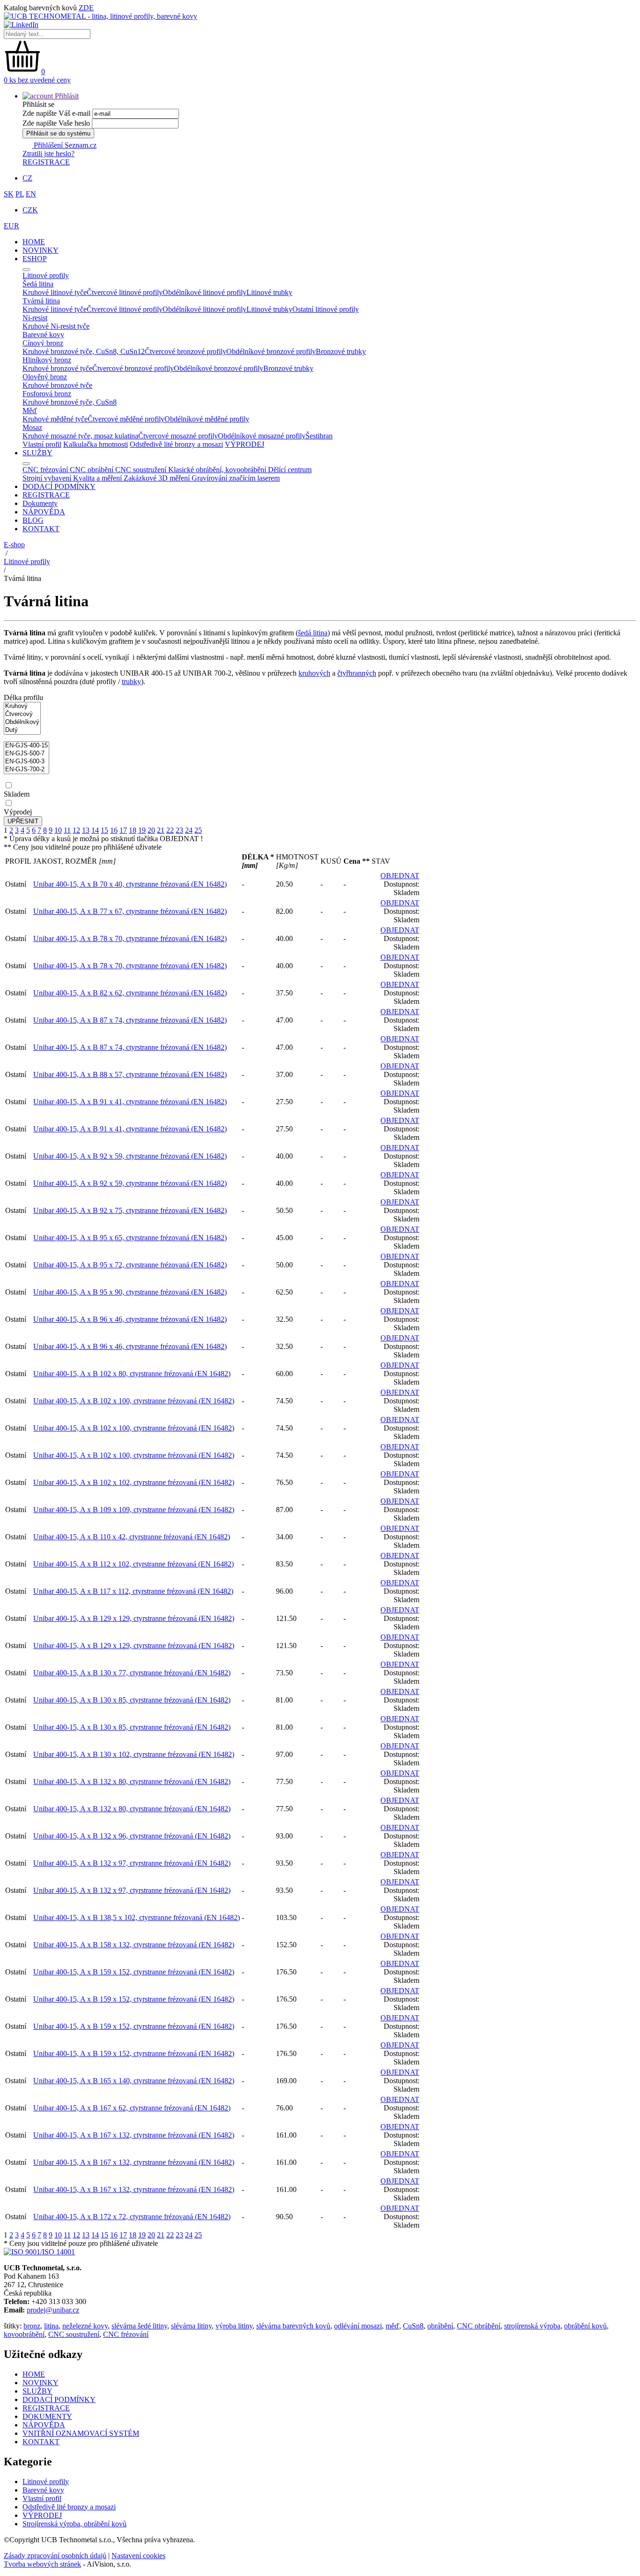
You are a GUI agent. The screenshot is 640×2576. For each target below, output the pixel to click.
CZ (27, 178)
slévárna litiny (191, 2326)
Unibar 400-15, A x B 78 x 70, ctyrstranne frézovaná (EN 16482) (130, 938)
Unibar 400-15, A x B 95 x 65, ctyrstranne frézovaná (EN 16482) (130, 1238)
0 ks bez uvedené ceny (37, 80)
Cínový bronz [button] (43, 343)
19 (142, 830)
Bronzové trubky (341, 351)
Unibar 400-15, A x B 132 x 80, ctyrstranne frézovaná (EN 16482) (132, 1781)
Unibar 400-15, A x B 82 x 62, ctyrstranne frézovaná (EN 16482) (130, 993)
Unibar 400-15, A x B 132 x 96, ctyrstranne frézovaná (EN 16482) (132, 1836)
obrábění (440, 2326)
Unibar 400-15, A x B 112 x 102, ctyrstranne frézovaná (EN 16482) (134, 1564)
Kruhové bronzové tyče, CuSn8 (70, 402)
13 (86, 830)
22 (170, 830)
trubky (131, 682)
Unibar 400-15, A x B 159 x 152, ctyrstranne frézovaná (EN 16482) (134, 1972)
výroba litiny (234, 2326)
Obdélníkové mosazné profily (262, 436)
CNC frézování (126, 2334)
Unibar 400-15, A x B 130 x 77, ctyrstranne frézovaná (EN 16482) (132, 1673)
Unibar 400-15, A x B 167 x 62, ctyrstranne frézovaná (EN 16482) (132, 2108)
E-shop (14, 545)
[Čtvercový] (22, 714)
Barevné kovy (43, 2490)
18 (133, 830)
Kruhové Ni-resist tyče (56, 326)
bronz (32, 2326)
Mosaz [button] (32, 427)
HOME (34, 242)
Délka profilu (23, 697)
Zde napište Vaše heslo (56, 123)
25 (198, 830)
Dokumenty (40, 503)
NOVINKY (41, 250)
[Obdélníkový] (22, 722)
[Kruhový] (22, 706)
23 (179, 830)
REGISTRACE (46, 162)
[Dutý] (22, 730)
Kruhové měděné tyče (55, 419)
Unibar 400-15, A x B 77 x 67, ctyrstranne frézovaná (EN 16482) (130, 911)
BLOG (33, 520)
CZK (30, 210)
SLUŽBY (37, 453)
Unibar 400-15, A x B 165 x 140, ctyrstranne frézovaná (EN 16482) (134, 2081)
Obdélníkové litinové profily (205, 292)
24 (189, 830)
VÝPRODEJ (245, 444)
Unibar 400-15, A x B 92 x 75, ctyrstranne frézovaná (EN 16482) (130, 1210)
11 (67, 830)
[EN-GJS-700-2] (26, 770)
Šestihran (319, 436)
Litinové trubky (269, 292)
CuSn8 (413, 2326)
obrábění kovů (585, 2326)
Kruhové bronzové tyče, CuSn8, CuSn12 (84, 351)
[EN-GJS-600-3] (26, 762)
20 (151, 830)
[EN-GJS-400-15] (26, 746)
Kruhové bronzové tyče (57, 368)
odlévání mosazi (358, 2326)
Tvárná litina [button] (41, 301)
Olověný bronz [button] (45, 377)
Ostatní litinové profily (326, 309)
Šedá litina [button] (38, 284)
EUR (11, 226)
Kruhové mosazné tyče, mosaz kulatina (80, 436)
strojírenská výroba (532, 2326)
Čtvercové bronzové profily (186, 351)
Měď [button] (30, 411)
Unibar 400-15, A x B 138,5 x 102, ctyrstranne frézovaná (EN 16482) (137, 1917)
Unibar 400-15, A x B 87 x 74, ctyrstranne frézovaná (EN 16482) (130, 1020)
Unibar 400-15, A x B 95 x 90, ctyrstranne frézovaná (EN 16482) (130, 1292)
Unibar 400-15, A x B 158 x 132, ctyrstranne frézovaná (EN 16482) (134, 1945)
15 (104, 830)
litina (51, 2326)
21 (161, 830)
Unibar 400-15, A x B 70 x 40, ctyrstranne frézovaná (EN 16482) (130, 884)
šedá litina (313, 633)
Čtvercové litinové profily (125, 292)
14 (95, 830)
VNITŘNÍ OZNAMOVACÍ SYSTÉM (81, 2433)
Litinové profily (27, 561)
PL (20, 194)
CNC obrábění (479, 2326)
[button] (51, 96)
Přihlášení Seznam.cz (64, 145)
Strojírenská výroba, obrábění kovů (74, 2524)
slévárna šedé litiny (139, 2326)
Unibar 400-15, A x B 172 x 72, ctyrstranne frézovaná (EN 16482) (132, 2217)
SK (9, 194)
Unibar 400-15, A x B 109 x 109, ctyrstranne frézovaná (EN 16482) (134, 1510)
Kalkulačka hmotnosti (96, 444)
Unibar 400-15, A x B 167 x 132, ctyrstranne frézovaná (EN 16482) (134, 2135)
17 (123, 830)
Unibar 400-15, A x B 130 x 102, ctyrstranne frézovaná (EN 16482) (134, 1754)
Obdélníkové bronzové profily (271, 351)
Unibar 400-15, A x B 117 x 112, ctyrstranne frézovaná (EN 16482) (133, 1591)
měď (392, 2326)
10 (58, 830)
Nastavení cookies (138, 2556)
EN (31, 194)
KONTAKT (41, 529)
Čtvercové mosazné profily (178, 436)
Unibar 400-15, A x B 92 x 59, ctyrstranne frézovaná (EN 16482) (130, 1156)
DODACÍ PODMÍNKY (59, 486)
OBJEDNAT (400, 876)
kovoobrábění (24, 2334)
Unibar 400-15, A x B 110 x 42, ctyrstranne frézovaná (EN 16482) (132, 1537)
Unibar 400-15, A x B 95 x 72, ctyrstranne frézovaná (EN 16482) (130, 1265)
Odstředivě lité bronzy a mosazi (176, 444)
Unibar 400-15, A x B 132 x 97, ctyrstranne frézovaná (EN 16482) (132, 1863)
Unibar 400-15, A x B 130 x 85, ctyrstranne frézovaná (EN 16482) (132, 1700)
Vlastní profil (42, 444)
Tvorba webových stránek (42, 2564)
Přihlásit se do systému (58, 133)
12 (76, 830)
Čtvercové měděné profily (126, 419)
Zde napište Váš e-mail (56, 113)
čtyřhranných (357, 673)
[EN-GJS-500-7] (26, 754)
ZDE (86, 8)
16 (114, 830)
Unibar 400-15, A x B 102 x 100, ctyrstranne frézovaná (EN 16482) (134, 1401)
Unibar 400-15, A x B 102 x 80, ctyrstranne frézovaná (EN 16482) (132, 1374)
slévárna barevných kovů (293, 2326)
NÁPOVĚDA (44, 512)
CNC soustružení (74, 2334)
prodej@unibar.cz (53, 2310)
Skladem (17, 794)
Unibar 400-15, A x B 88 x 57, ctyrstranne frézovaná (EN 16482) (130, 1074)
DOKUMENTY (47, 2416)
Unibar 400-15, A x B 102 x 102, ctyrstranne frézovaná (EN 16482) (134, 1482)
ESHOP (35, 259)
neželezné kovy (85, 2326)
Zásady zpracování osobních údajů (55, 2556)
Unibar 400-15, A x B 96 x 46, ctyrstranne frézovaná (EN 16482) (130, 1319)
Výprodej (18, 812)
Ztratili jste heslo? (48, 154)
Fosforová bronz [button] (47, 394)
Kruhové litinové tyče (55, 292)
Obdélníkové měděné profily (207, 419)
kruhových (314, 673)
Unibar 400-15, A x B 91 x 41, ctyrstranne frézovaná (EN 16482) (130, 1102)
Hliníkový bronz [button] (47, 360)
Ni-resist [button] (35, 318)
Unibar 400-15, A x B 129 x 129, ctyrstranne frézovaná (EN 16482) (134, 1618)
